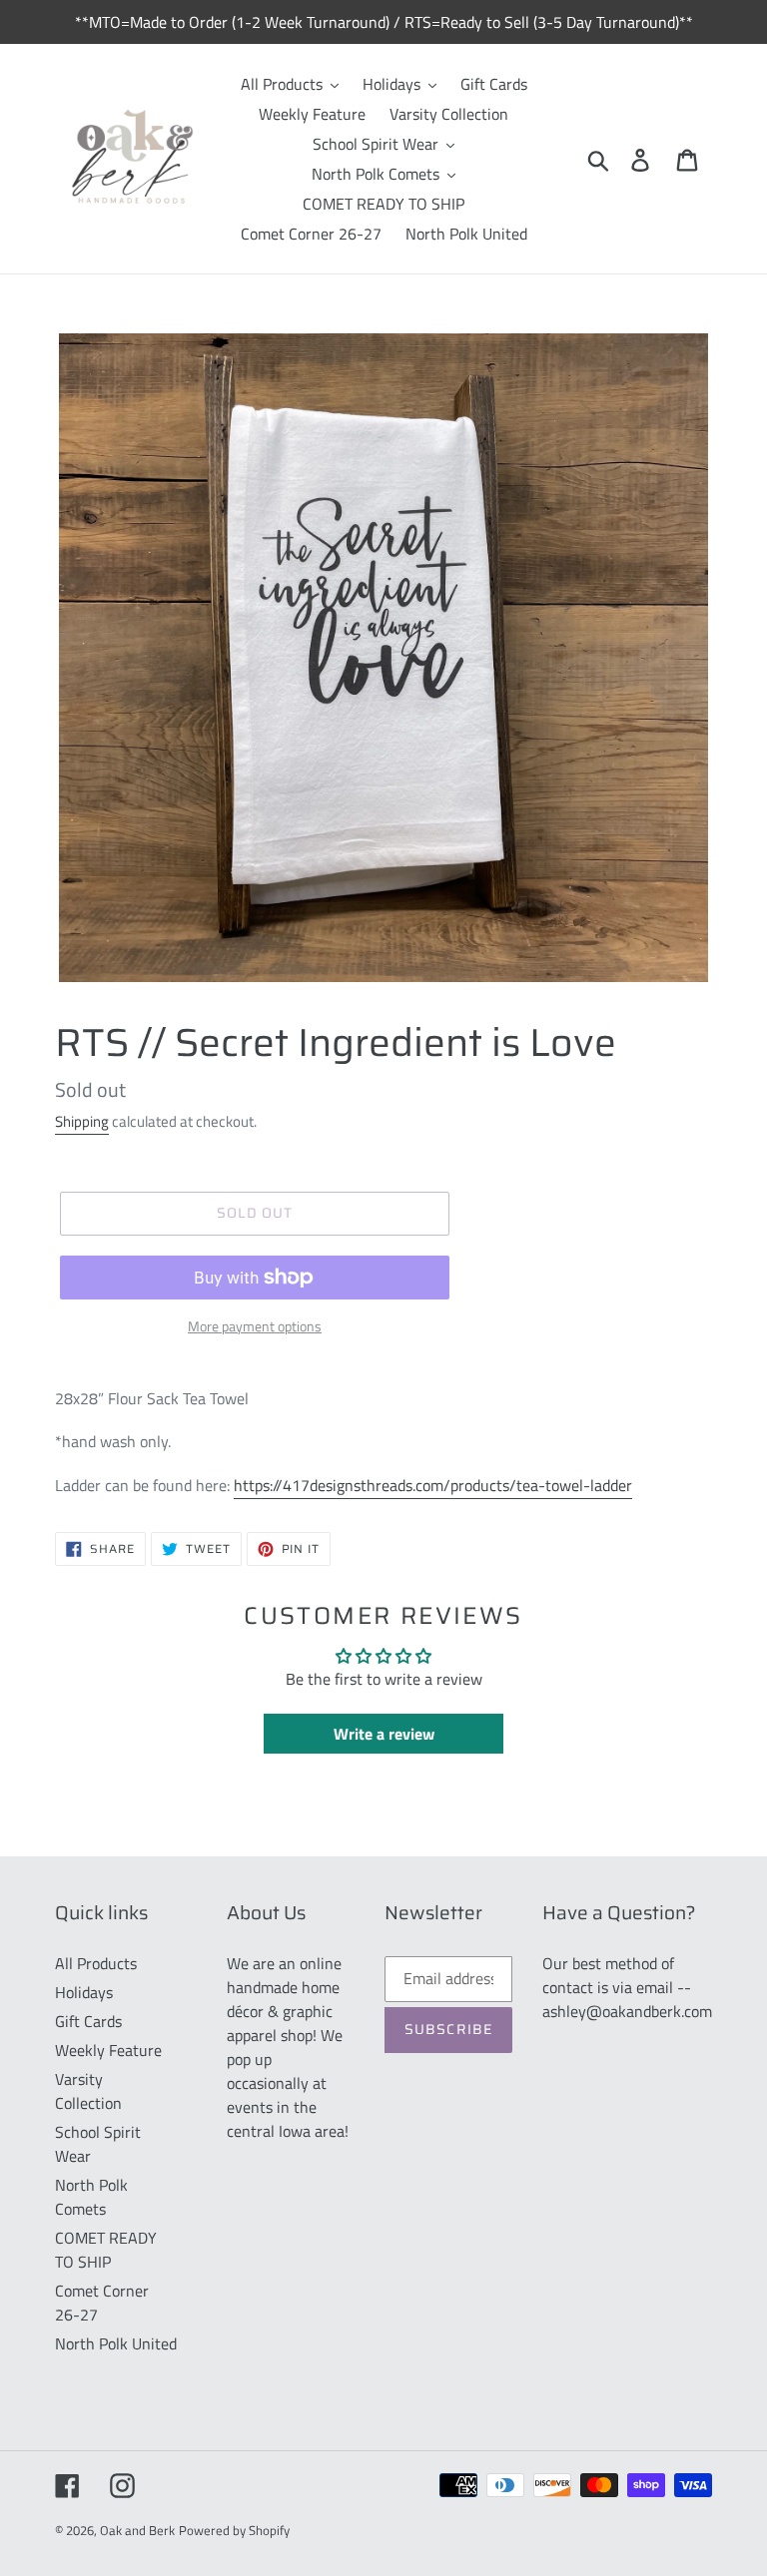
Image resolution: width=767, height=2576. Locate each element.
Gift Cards (88, 2021)
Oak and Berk (137, 2530)
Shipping (82, 1121)
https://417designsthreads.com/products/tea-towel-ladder (433, 1485)
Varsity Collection (88, 2091)
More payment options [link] (255, 1326)
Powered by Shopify (234, 2530)
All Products (96, 1963)
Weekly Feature (108, 2050)
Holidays (84, 1992)
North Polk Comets (91, 2197)
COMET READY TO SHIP (106, 2250)
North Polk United (116, 2343)
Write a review (384, 1734)
